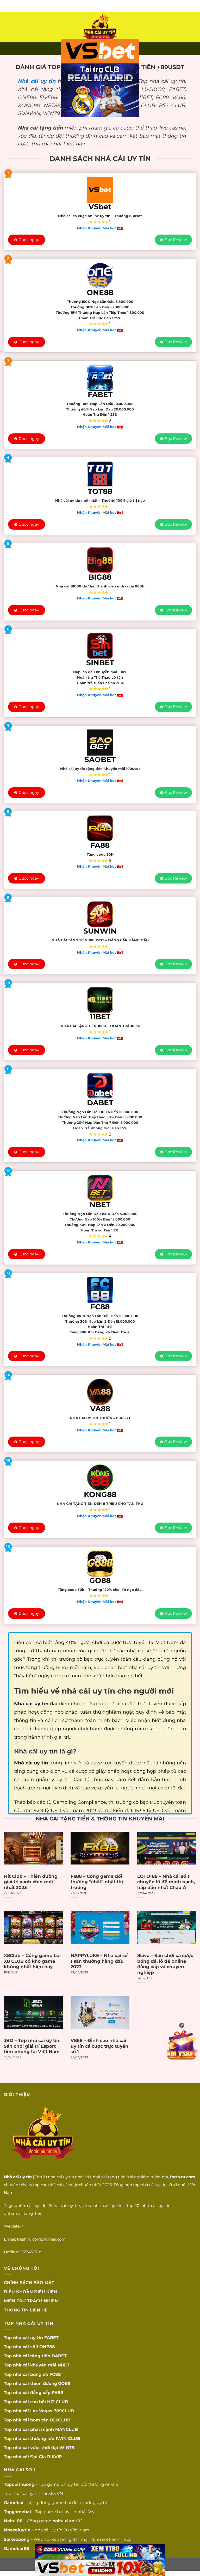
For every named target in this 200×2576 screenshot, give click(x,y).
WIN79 (67, 2448)
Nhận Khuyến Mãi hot (97, 228)
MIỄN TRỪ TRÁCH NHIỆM (31, 2301)
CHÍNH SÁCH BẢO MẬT (29, 2283)
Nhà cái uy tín (37, 81)
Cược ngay (29, 240)
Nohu (10, 2521)
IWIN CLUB (68, 2439)
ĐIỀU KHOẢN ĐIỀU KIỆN (30, 2292)
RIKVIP (55, 2457)
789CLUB (64, 2411)
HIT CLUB (58, 2402)
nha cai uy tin (26, 2494)
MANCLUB (67, 2429)
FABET (51, 2338)
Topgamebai (17, 2512)
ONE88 (47, 2347)
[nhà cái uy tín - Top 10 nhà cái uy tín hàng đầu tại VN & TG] (100, 27)
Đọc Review (176, 240)
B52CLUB (60, 2420)
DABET (59, 2356)
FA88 (58, 2393)
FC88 (55, 2374)
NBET (64, 2365)
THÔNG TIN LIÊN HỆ (26, 2310)
